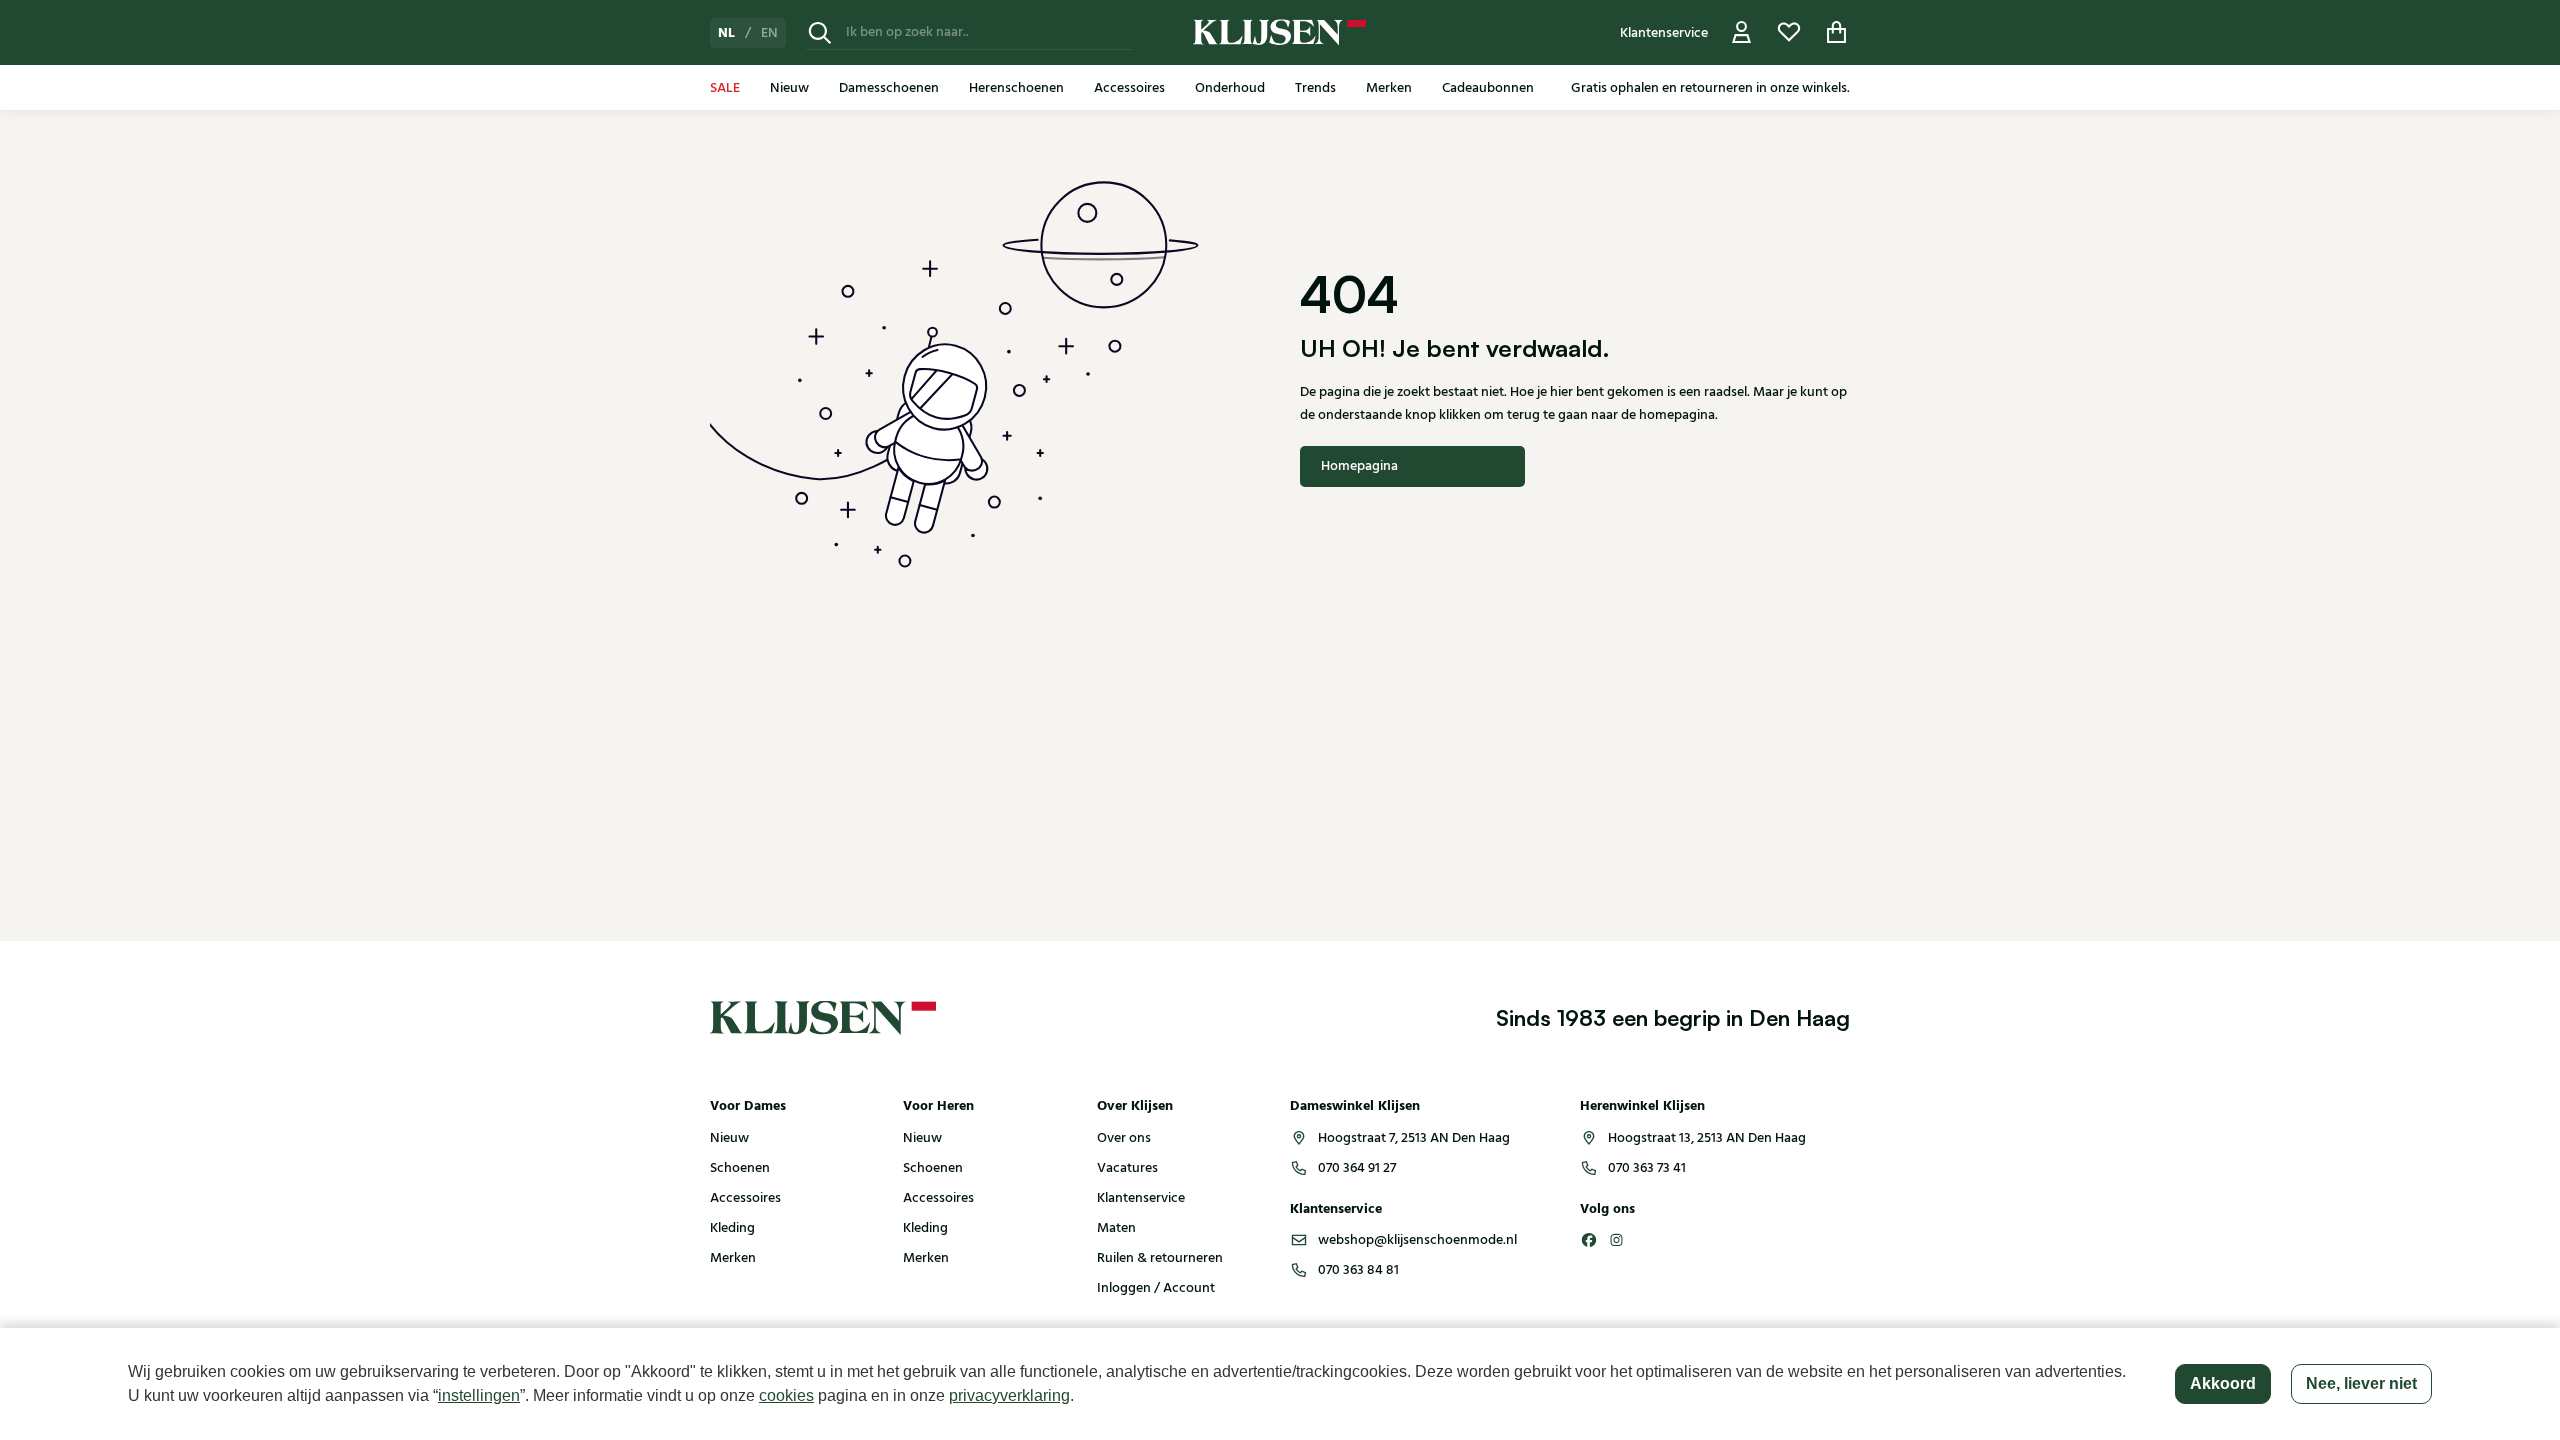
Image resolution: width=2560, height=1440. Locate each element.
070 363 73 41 (1647, 1168)
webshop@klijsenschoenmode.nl (1417, 1240)
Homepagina (1359, 466)
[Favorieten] (1789, 32)
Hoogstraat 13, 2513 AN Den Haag (1707, 1138)
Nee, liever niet (2361, 1383)
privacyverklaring (1009, 1395)
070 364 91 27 (1357, 1168)
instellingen (479, 1395)
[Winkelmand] (1837, 32)
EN (769, 33)
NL (726, 33)
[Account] (1742, 32)
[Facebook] (1589, 1240)
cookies (786, 1395)
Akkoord (2223, 1383)
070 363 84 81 (1358, 1270)
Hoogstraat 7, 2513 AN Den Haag (1414, 1138)
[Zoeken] (820, 32)
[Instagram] (1617, 1240)
